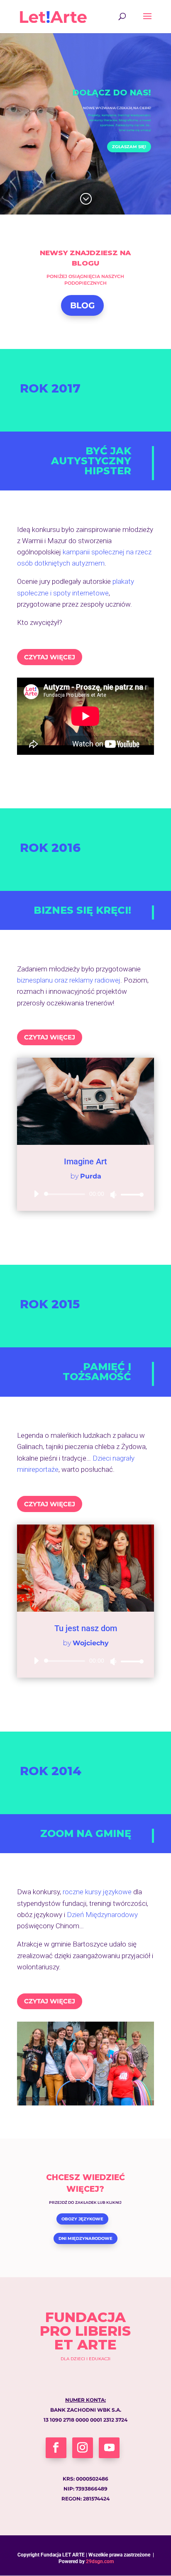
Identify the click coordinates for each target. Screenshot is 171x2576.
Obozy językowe (82, 2219)
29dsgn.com (100, 2561)
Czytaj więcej (50, 657)
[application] (85, 1194)
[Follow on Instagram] (83, 2448)
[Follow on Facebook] (56, 2448)
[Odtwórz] (36, 1194)
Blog (82, 305)
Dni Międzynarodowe (85, 2238)
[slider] (130, 1194)
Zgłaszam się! (129, 147)
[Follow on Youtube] (109, 2448)
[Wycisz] (113, 1195)
